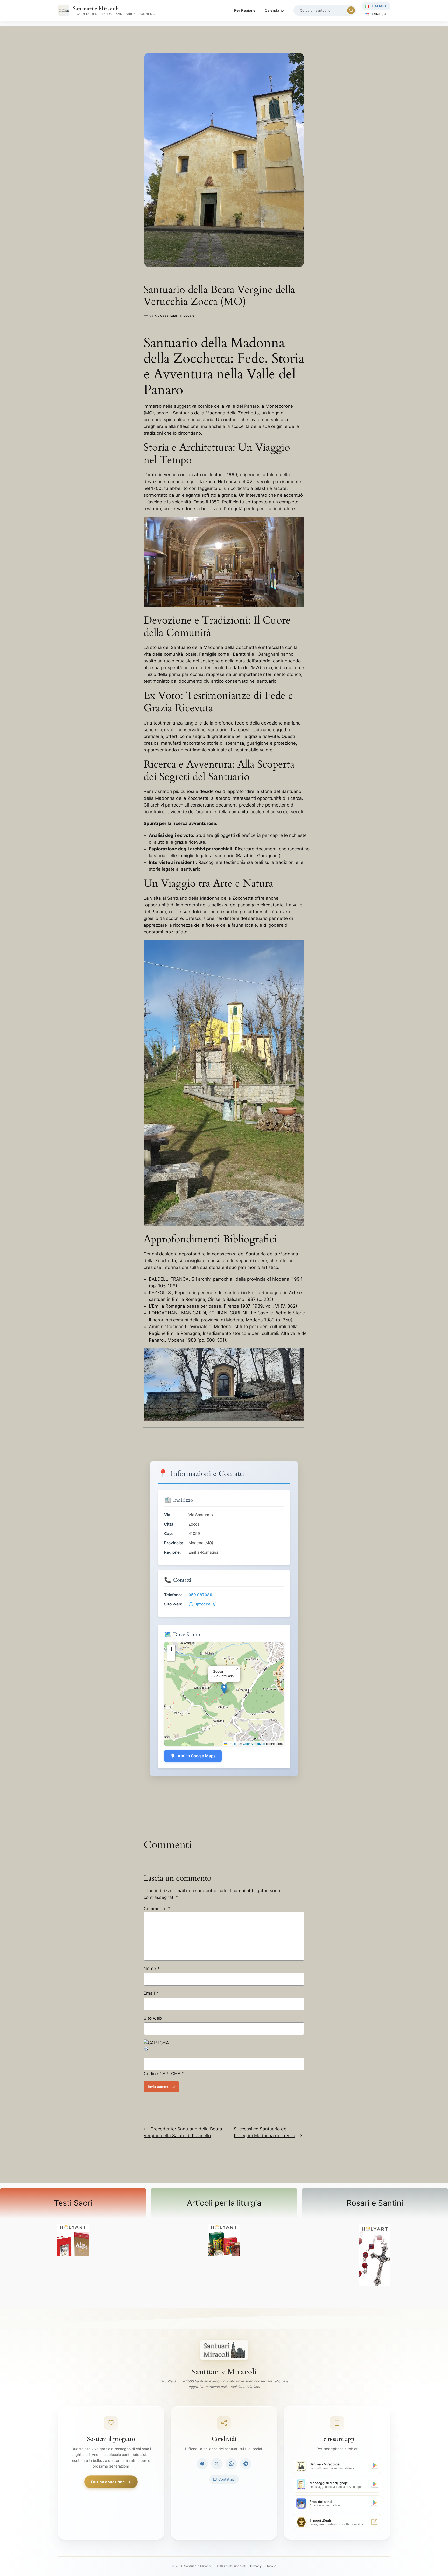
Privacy (256, 2566)
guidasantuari (167, 315)
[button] (224, 1689)
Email (151, 1993)
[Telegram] (246, 2464)
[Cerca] (351, 10)
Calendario (274, 10)
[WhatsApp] (231, 2464)
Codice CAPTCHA (162, 2074)
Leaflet (232, 1743)
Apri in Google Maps (197, 1756)
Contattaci (227, 2479)
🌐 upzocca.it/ (202, 1604)
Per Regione (245, 10)
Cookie (271, 2566)
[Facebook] (202, 2464)
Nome (152, 1969)
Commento (157, 1909)
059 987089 (200, 1595)
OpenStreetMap (254, 1743)
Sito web (153, 2018)
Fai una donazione (108, 2482)
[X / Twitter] (217, 2464)
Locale (189, 315)
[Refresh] (146, 2050)
